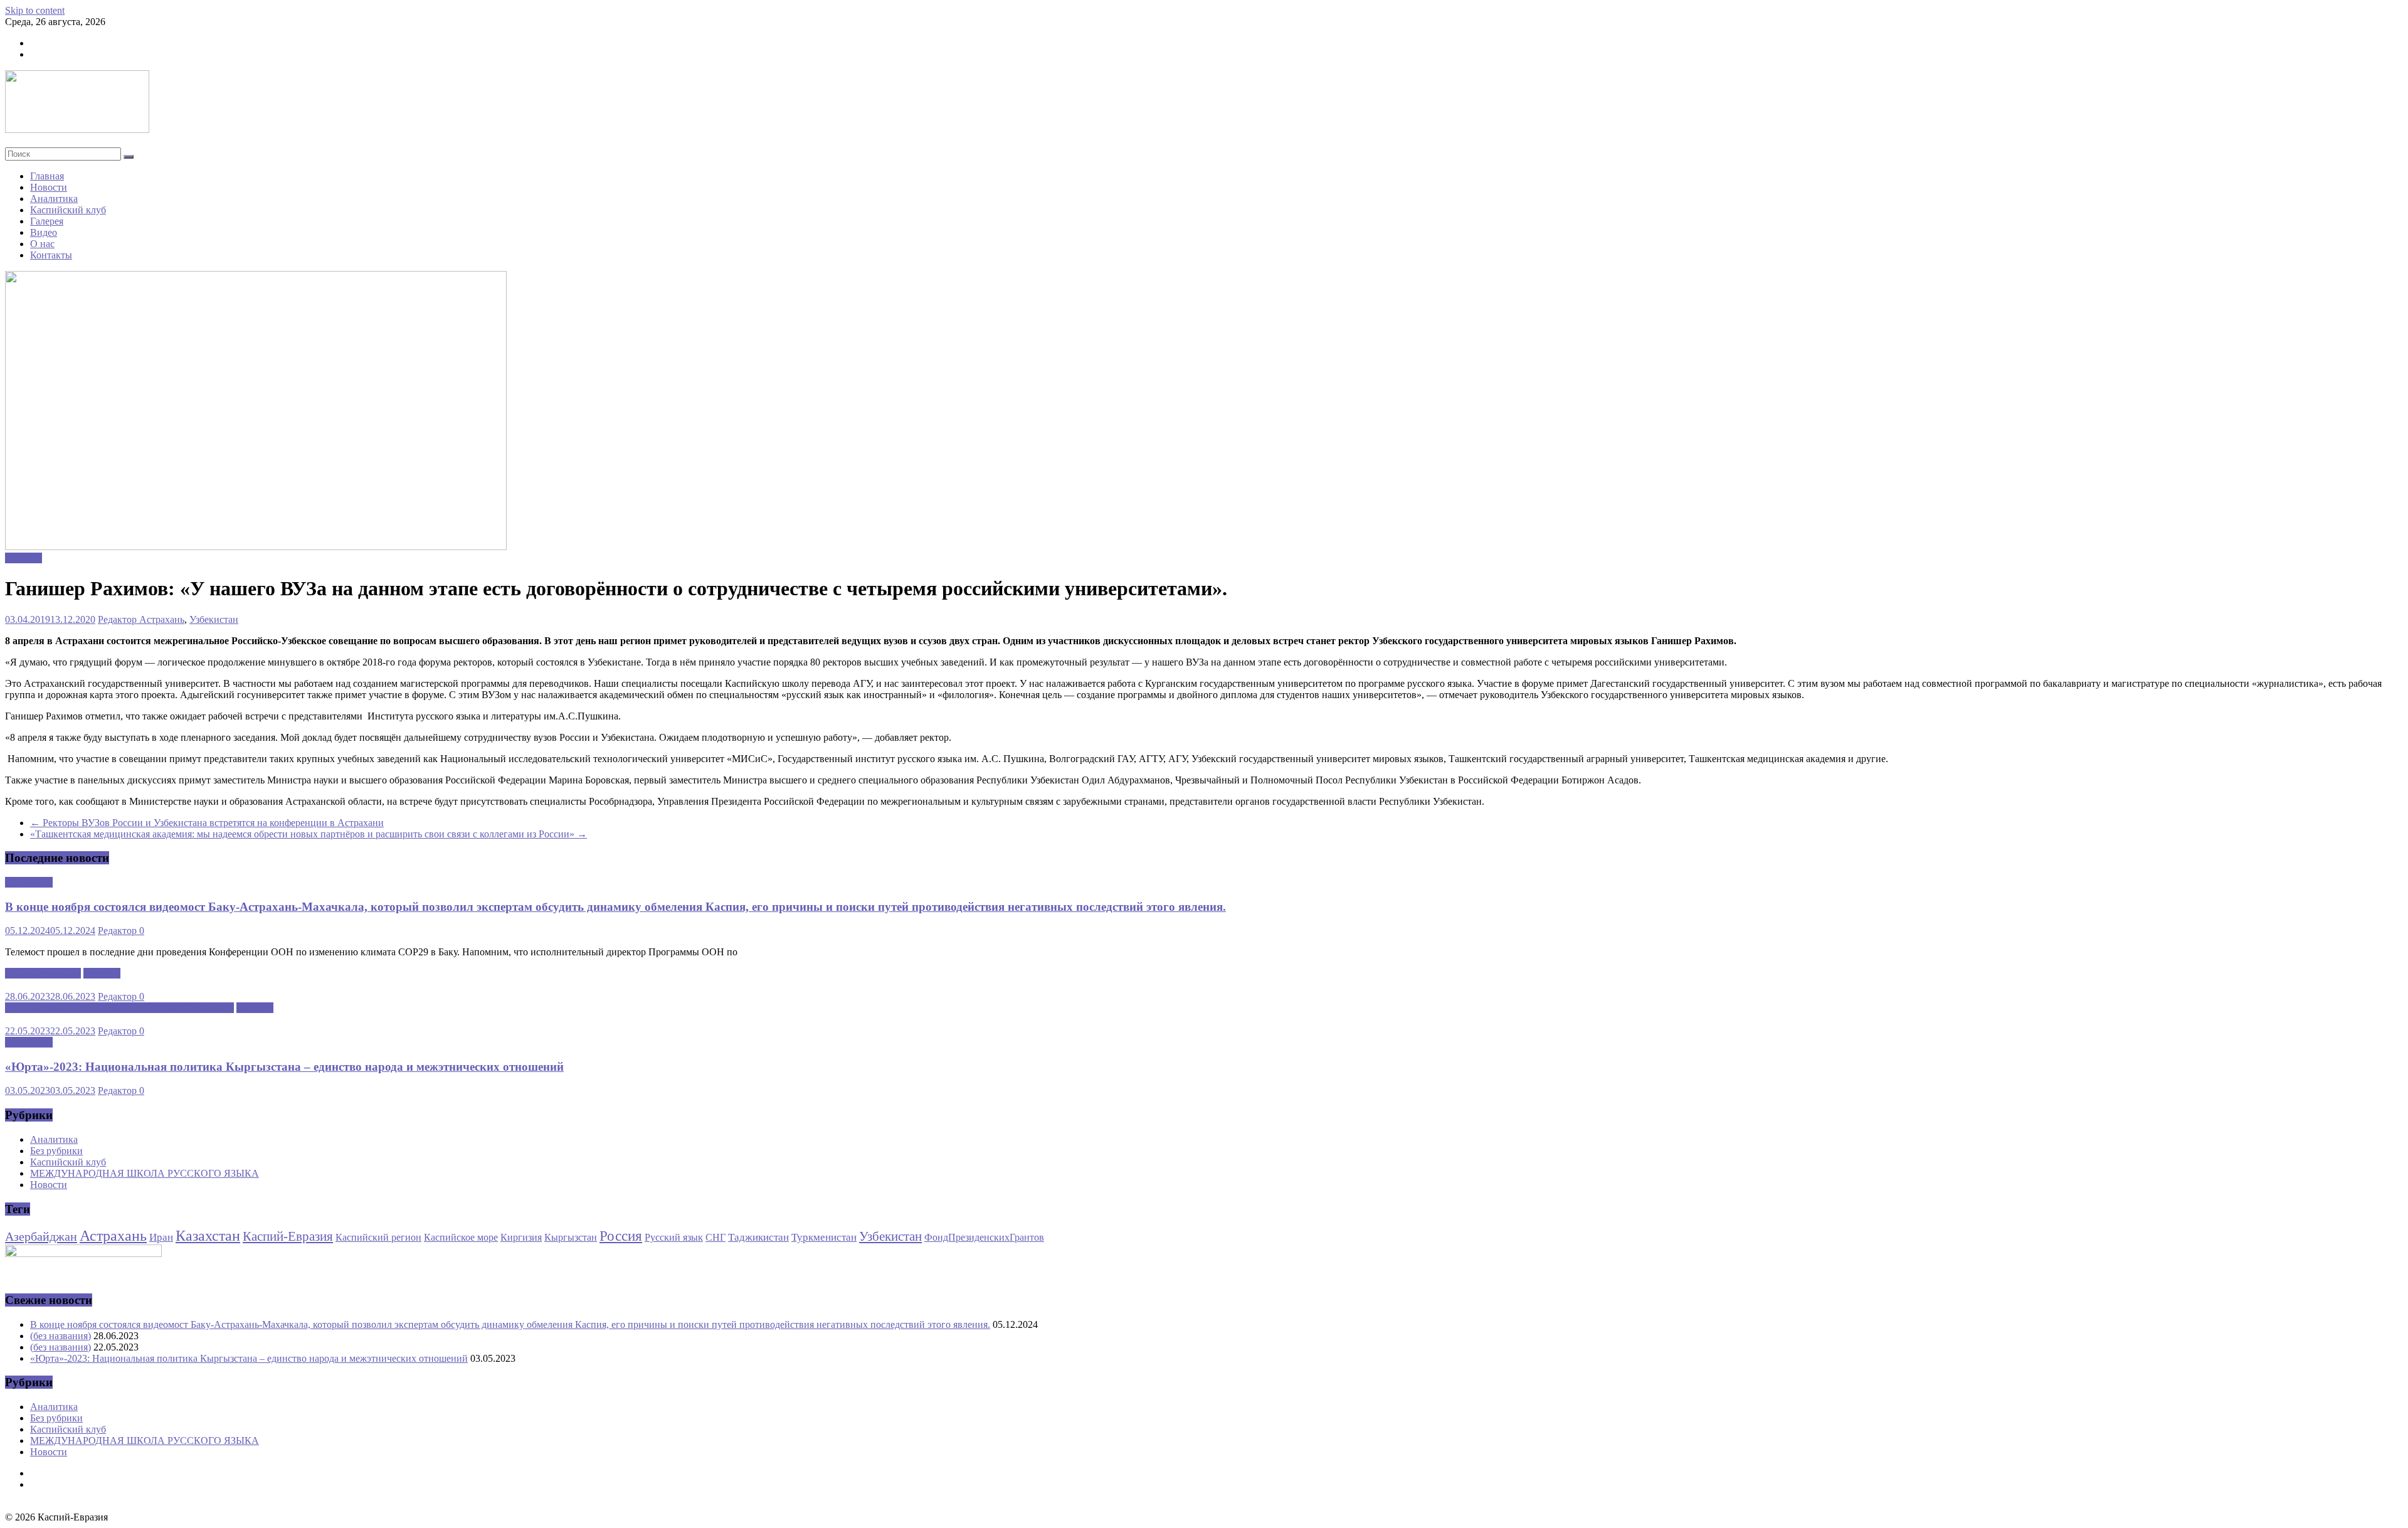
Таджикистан (758, 1237)
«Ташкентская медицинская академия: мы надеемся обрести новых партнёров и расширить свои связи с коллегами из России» (309, 834)
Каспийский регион (378, 1237)
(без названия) (61, 1336)
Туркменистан (824, 1237)
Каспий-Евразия (288, 1236)
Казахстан (208, 1236)
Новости (49, 187)
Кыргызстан (571, 1237)
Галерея (47, 221)
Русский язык (674, 1237)
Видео (44, 232)
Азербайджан (41, 1236)
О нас (42, 244)
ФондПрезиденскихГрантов (984, 1237)
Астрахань (162, 619)
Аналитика (54, 199)
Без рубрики (56, 1151)
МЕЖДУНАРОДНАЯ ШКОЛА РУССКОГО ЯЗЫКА (119, 1008)
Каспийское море (461, 1237)
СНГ (716, 1237)
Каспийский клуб (68, 210)
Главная (47, 176)
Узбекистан (214, 619)
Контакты (51, 255)
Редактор (119, 619)
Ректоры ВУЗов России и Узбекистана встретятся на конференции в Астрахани (207, 823)
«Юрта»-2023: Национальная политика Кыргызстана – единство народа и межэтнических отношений (284, 1067)
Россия (621, 1236)
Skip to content (35, 10)
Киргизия (521, 1237)
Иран (161, 1237)
